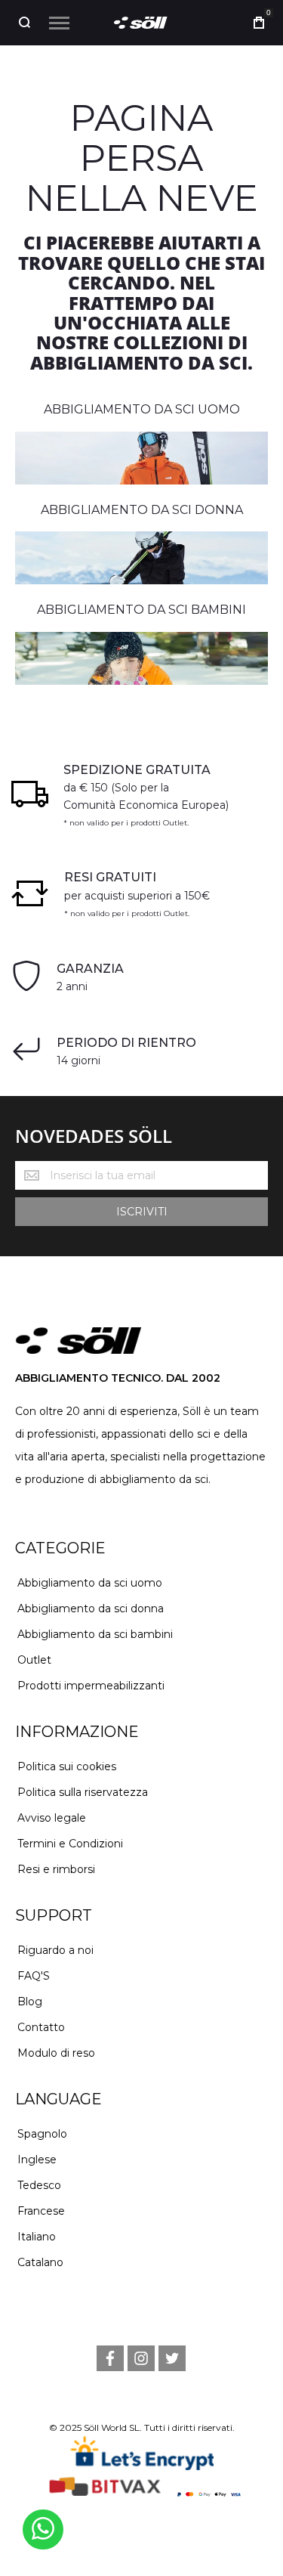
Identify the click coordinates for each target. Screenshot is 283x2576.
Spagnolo (42, 2134)
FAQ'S (34, 1976)
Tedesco (39, 2185)
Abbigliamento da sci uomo (90, 1583)
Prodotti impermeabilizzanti (91, 1686)
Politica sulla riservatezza (83, 1792)
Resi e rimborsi (56, 1869)
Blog (30, 2002)
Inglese (37, 2160)
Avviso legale (52, 1818)
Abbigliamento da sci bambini (95, 1634)
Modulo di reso (56, 2053)
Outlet (34, 1660)
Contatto (41, 2027)
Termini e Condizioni (70, 1844)
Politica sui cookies (67, 1766)
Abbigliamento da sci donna (91, 1608)
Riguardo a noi (55, 1950)
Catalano (40, 2262)
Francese (41, 2211)
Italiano (37, 2237)
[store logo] (142, 23)
